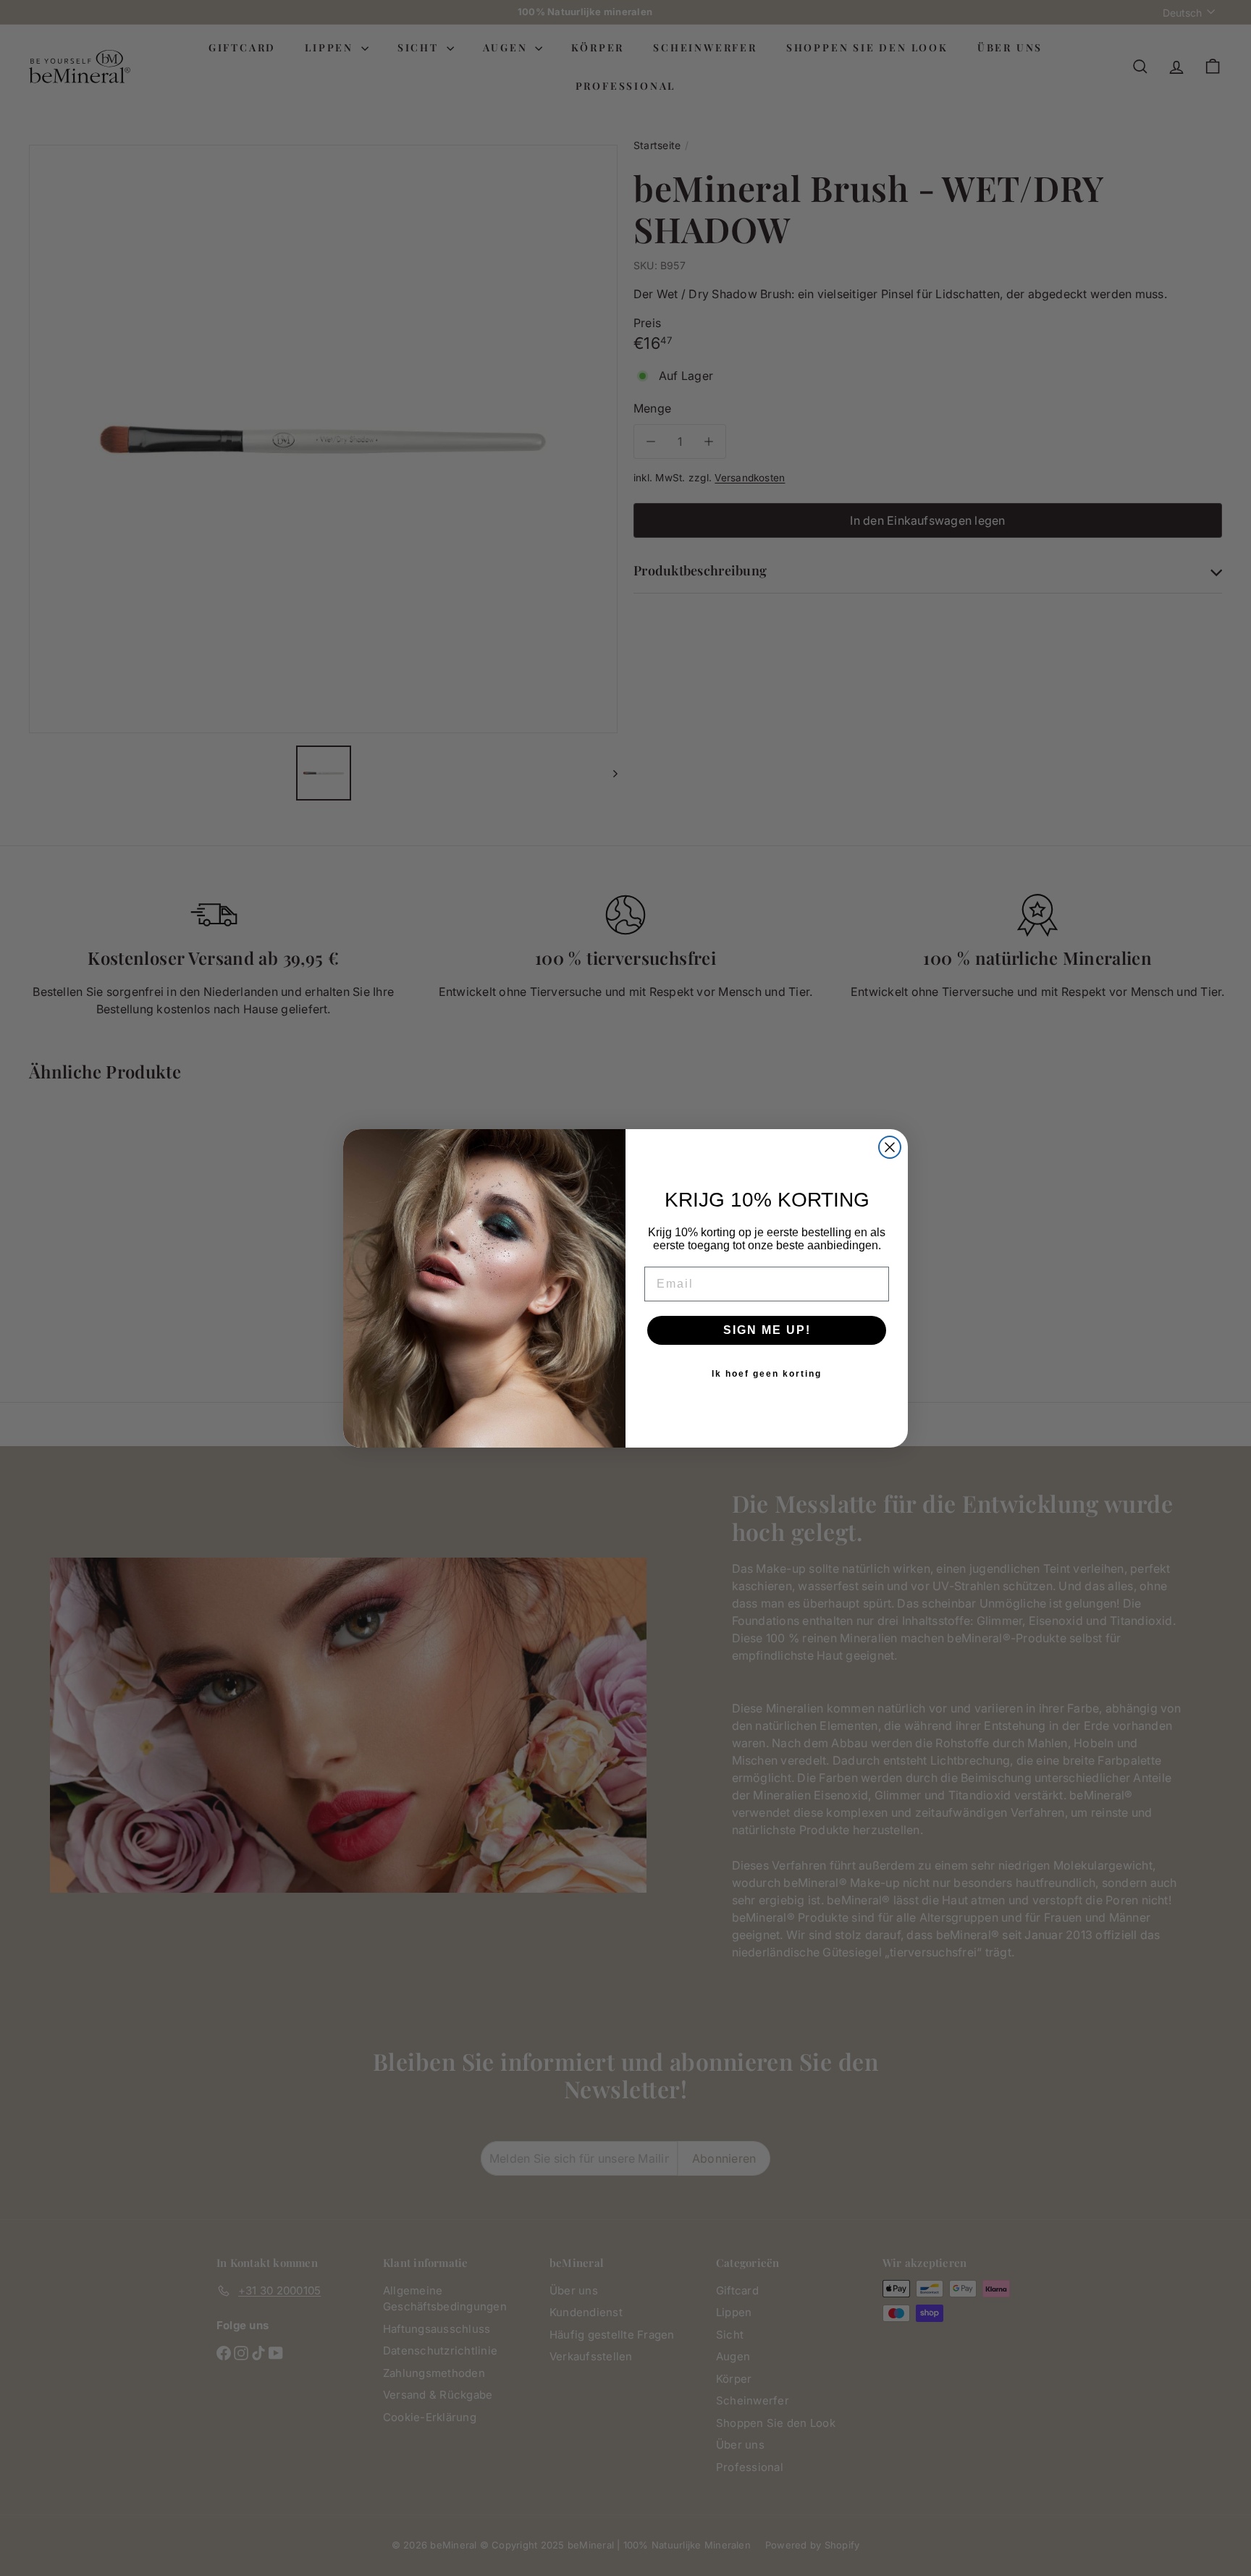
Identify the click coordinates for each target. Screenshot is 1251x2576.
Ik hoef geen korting (767, 1374)
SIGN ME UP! (767, 1330)
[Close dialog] (890, 1147)
